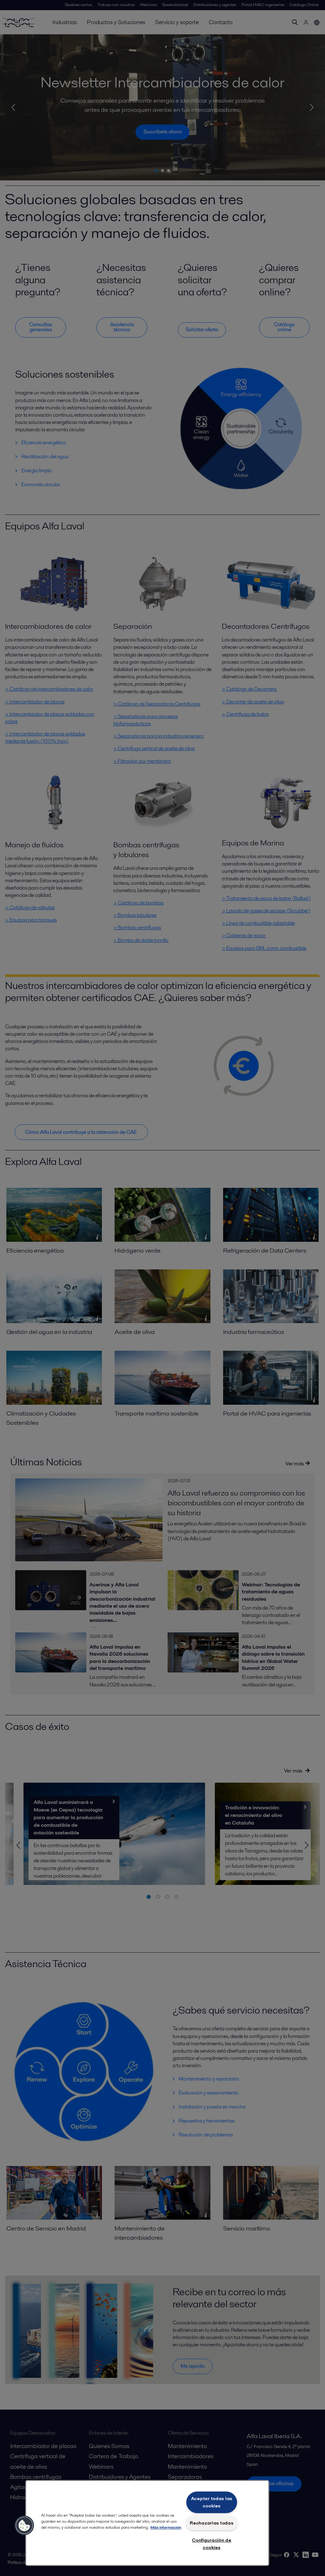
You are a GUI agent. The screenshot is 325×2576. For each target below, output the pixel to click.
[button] (24, 2526)
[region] (147, 2523)
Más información (166, 2527)
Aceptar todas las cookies (212, 2502)
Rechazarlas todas (212, 2523)
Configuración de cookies (212, 2544)
